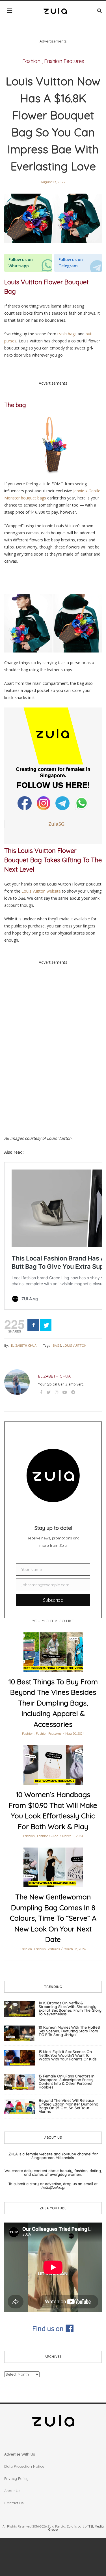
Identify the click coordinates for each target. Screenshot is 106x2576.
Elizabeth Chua (24, 1345)
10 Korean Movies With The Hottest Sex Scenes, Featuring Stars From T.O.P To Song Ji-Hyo (70, 2031)
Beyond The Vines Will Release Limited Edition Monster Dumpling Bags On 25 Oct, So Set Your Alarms (69, 2106)
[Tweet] (46, 1325)
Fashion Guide (48, 1836)
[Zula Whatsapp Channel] (82, 803)
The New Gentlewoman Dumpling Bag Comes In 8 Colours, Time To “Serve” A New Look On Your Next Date (53, 1918)
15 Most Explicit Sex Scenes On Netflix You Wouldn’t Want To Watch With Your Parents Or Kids (68, 2055)
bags (57, 1345)
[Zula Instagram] (44, 803)
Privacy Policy (16, 2478)
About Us (12, 2491)
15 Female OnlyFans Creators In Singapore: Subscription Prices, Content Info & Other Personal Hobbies (67, 2082)
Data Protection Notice (24, 2466)
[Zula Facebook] (25, 803)
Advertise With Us (20, 2454)
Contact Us (14, 2503)
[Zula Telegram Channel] (63, 803)
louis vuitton (75, 1345)
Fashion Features (64, 61)
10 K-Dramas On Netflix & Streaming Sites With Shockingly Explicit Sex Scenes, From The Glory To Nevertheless (70, 2008)
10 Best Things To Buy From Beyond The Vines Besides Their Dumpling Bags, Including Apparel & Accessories (53, 1703)
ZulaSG (56, 824)
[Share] (33, 1325)
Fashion (31, 61)
